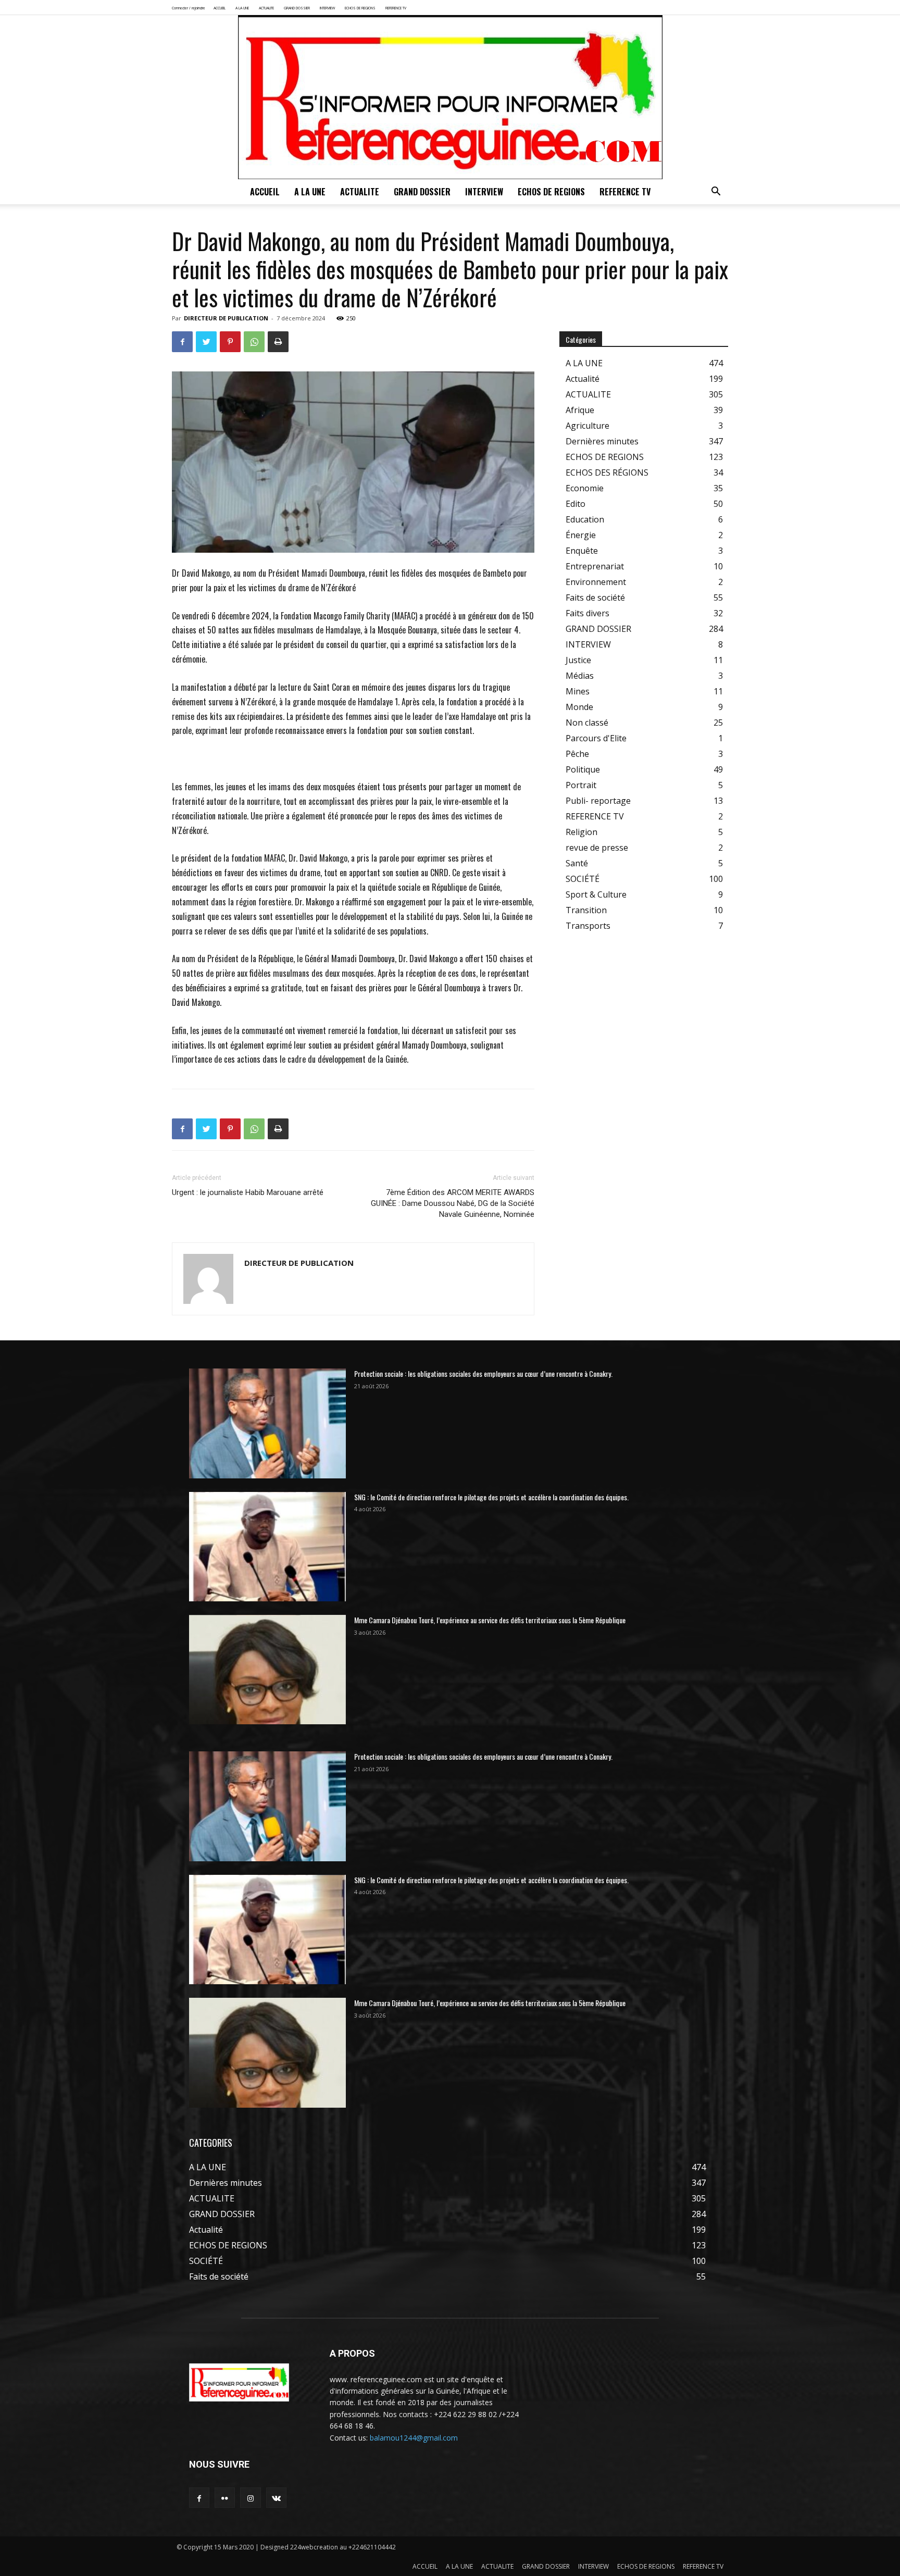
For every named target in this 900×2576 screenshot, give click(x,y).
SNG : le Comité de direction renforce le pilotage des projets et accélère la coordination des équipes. (491, 1497)
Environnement (596, 582)
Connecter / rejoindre (189, 8)
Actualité (583, 379)
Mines (578, 691)
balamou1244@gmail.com (414, 2438)
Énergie (581, 535)
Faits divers (587, 613)
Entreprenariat (595, 566)
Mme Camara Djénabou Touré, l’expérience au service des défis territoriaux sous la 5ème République (490, 1620)
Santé (577, 863)
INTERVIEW (327, 8)
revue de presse (597, 848)
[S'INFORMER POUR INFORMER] (450, 97)
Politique (583, 769)
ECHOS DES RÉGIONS (607, 472)
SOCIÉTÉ (583, 879)
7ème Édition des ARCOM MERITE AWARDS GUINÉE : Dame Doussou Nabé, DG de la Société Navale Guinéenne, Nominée (453, 1203)
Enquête (582, 551)
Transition (586, 910)
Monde (579, 707)
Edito (576, 504)
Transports (588, 926)
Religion (582, 832)
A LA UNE (242, 8)
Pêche (577, 754)
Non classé (587, 723)
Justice (578, 660)
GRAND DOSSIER (297, 8)
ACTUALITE (266, 8)
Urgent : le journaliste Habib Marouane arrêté (249, 1192)
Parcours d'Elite (596, 738)
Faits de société (595, 598)
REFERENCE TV (396, 8)
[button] (716, 192)
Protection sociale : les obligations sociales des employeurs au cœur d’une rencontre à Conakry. (483, 1373)
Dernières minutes (602, 441)
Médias (580, 676)
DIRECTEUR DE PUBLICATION (226, 318)
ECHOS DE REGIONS (360, 8)
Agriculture (587, 426)
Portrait (581, 785)
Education (585, 519)
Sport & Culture (596, 894)
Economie (585, 488)
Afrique (580, 410)
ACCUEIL (220, 8)
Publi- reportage (598, 801)
